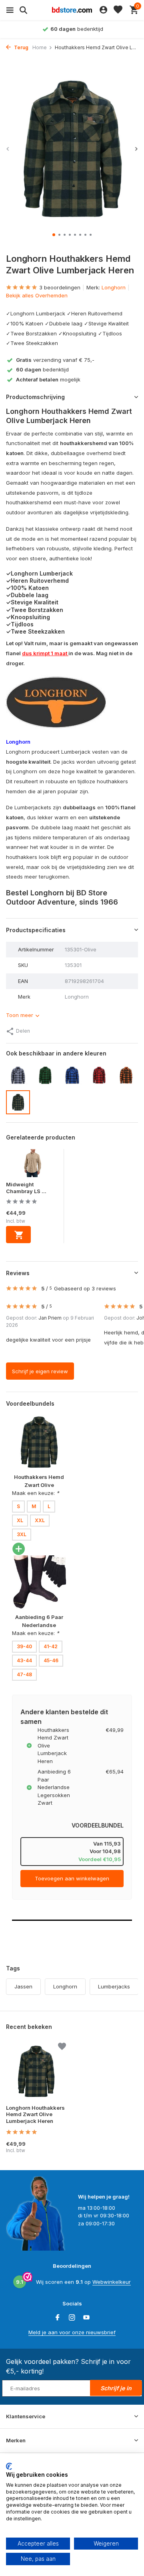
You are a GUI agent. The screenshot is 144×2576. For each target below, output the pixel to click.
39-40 (24, 1646)
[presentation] (8, 149)
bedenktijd (42, 369)
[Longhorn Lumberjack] (56, 702)
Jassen (23, 1986)
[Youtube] (86, 2318)
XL (20, 1520)
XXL (40, 1520)
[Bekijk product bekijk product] (18, 1235)
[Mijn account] (103, 10)
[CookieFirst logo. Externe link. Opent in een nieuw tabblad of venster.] (9, 2466)
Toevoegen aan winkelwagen (72, 1878)
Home (40, 47)
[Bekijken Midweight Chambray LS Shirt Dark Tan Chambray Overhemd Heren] (33, 1165)
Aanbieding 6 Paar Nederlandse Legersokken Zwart (39, 1625)
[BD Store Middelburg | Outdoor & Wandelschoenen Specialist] (72, 10)
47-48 (24, 1674)
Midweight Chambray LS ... (26, 1188)
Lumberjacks (114, 1986)
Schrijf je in (116, 2388)
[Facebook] (58, 2318)
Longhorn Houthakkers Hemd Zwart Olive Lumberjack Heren (35, 2115)
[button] (54, 235)
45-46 (51, 1660)
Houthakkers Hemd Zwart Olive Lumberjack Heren (39, 1485)
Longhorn (114, 287)
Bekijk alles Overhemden (37, 295)
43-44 (24, 1660)
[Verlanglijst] (118, 10)
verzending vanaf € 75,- (55, 360)
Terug (21, 47)
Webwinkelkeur (112, 2282)
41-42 (51, 1646)
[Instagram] (72, 2318)
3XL (22, 1534)
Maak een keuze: (36, 1493)
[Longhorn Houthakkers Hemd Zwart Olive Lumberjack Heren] (36, 2071)
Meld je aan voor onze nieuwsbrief (72, 2332)
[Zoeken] (22, 10)
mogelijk (48, 379)
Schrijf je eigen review (40, 1371)
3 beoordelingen (60, 287)
